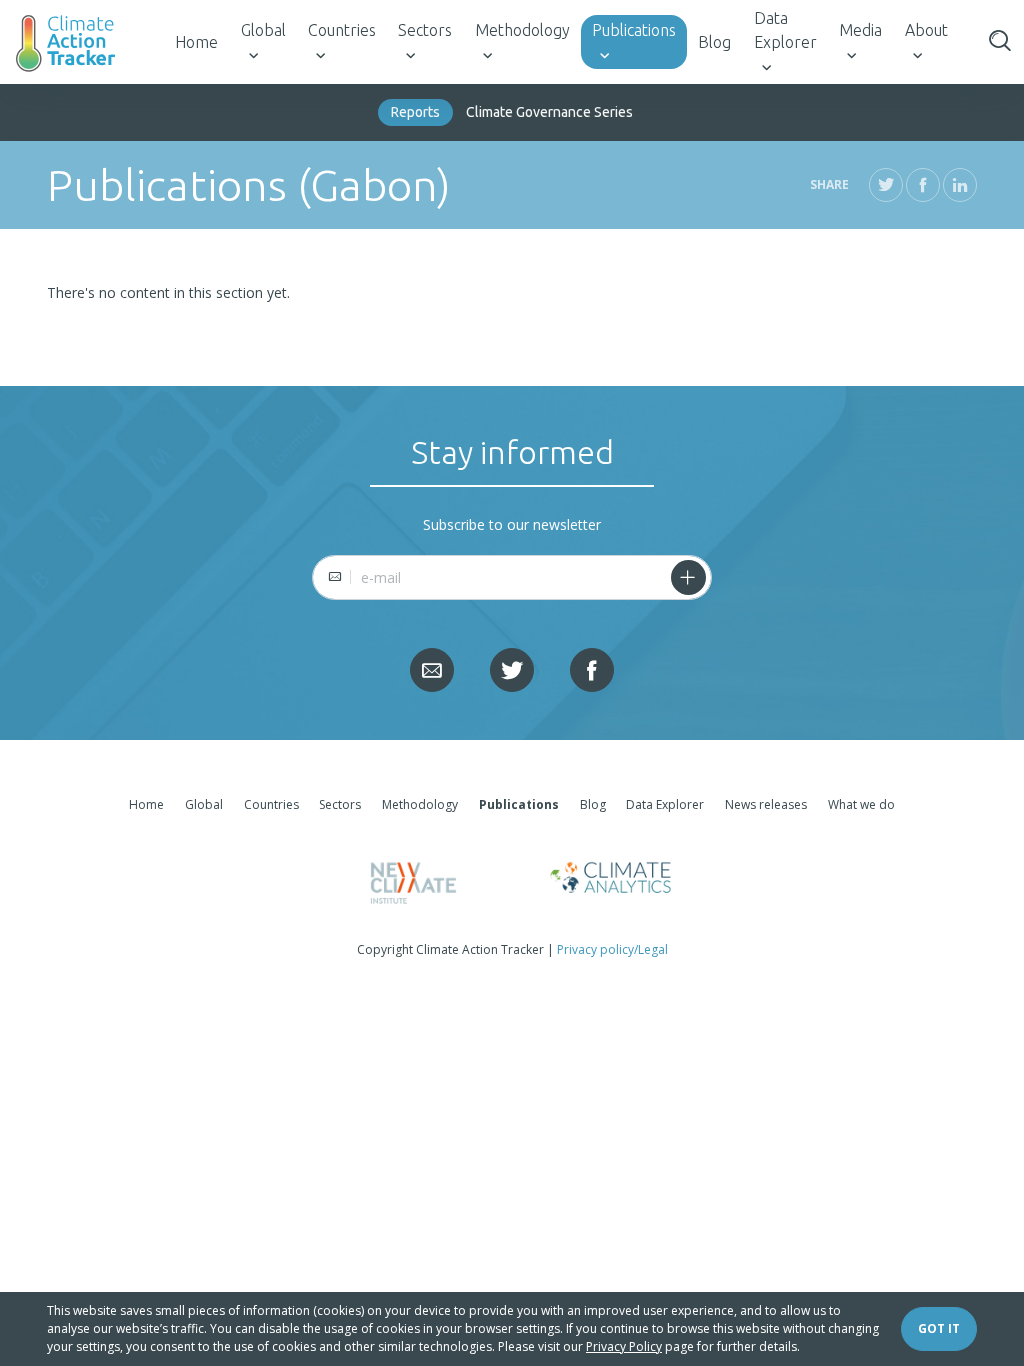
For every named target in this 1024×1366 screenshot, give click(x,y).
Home (196, 42)
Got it (939, 1328)
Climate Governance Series (549, 112)
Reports (415, 112)
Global (263, 30)
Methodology (522, 30)
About (926, 30)
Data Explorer (785, 30)
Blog (714, 42)
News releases (766, 804)
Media (860, 30)
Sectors (425, 30)
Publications (634, 30)
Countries (342, 30)
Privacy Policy (624, 1346)
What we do (861, 804)
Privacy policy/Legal (612, 949)
